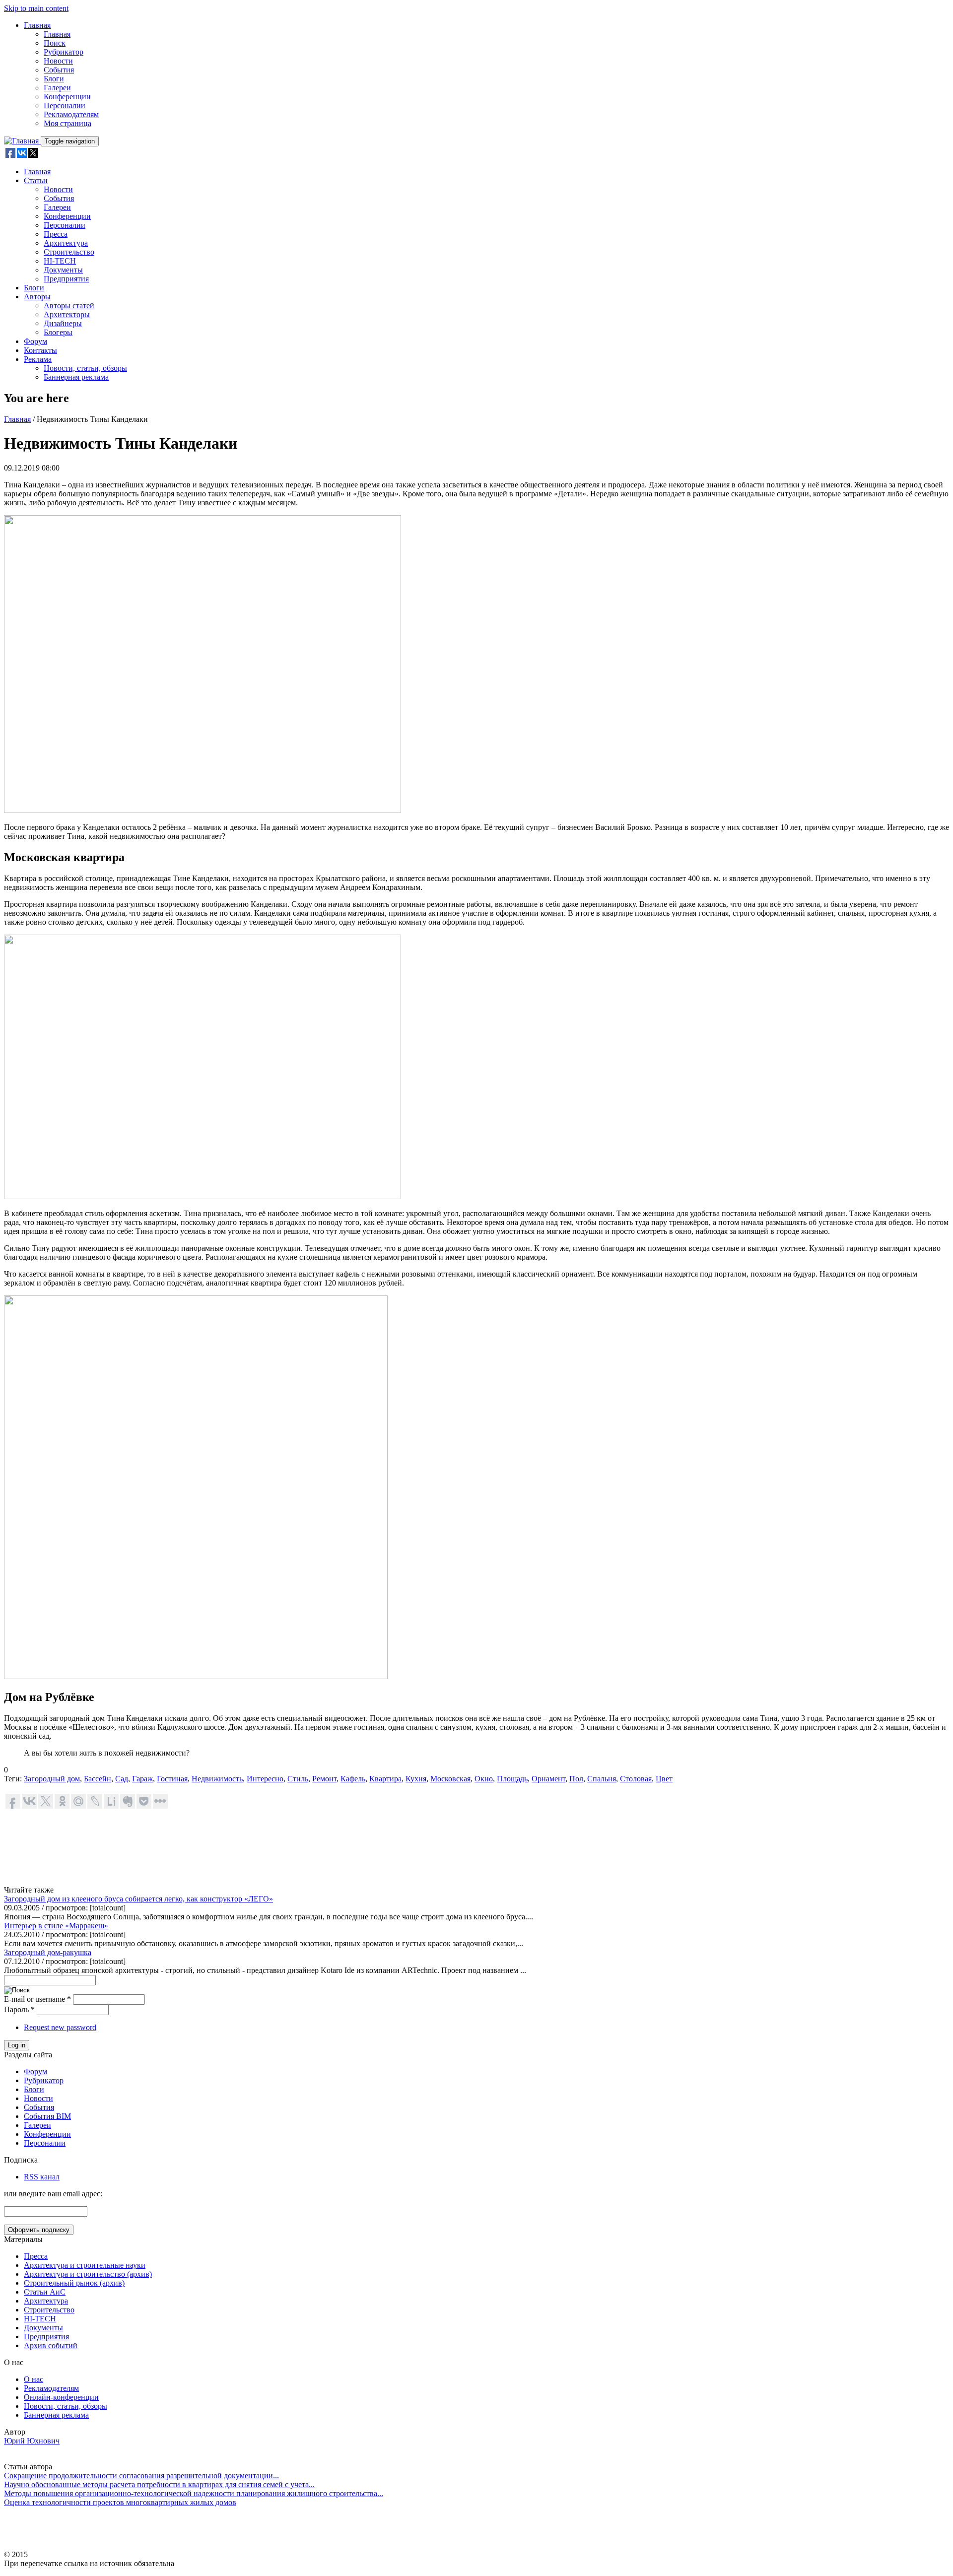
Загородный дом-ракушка (48, 1952)
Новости (58, 61)
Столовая (636, 1779)
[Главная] (22, 141)
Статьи (36, 180)
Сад (122, 1779)
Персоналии (65, 105)
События (59, 70)
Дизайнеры (63, 323)
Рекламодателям (71, 114)
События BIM (47, 2116)
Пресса (56, 234)
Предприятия (66, 279)
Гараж (142, 1779)
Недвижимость (217, 1779)
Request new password (60, 2027)
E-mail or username (37, 1999)
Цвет (664, 1779)
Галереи (57, 88)
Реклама (38, 359)
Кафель (353, 1779)
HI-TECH (60, 261)
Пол (576, 1779)
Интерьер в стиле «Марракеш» (56, 1926)
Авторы (37, 297)
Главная (37, 25)
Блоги (54, 79)
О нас (34, 2379)
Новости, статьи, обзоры (85, 368)
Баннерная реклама (76, 377)
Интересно (265, 1779)
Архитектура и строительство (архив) (88, 2274)
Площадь (512, 1779)
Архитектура (66, 243)
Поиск (55, 43)
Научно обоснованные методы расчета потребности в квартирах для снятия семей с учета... (159, 2484)
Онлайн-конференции (61, 2397)
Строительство (69, 252)
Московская (450, 1779)
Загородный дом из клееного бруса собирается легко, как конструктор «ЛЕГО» (138, 1899)
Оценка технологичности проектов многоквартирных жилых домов (120, 2502)
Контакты (40, 350)
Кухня (416, 1779)
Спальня (602, 1779)
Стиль (298, 1779)
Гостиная (172, 1779)
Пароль (19, 2009)
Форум (35, 341)
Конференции (67, 97)
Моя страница (68, 123)
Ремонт (324, 1779)
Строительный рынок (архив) (74, 2283)
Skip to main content (36, 8)
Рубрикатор (64, 52)
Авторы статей (69, 305)
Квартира (385, 1779)
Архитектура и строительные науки (85, 2265)
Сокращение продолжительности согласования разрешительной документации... (141, 2475)
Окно (484, 1779)
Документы (63, 270)
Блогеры (58, 332)
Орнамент (548, 1779)
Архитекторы (67, 314)
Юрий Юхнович (32, 2441)
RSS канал (42, 2177)
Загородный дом (52, 1779)
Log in (17, 2045)
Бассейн (98, 1779)
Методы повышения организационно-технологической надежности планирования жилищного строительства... (194, 2493)
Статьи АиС (45, 2292)
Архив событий (51, 2345)
